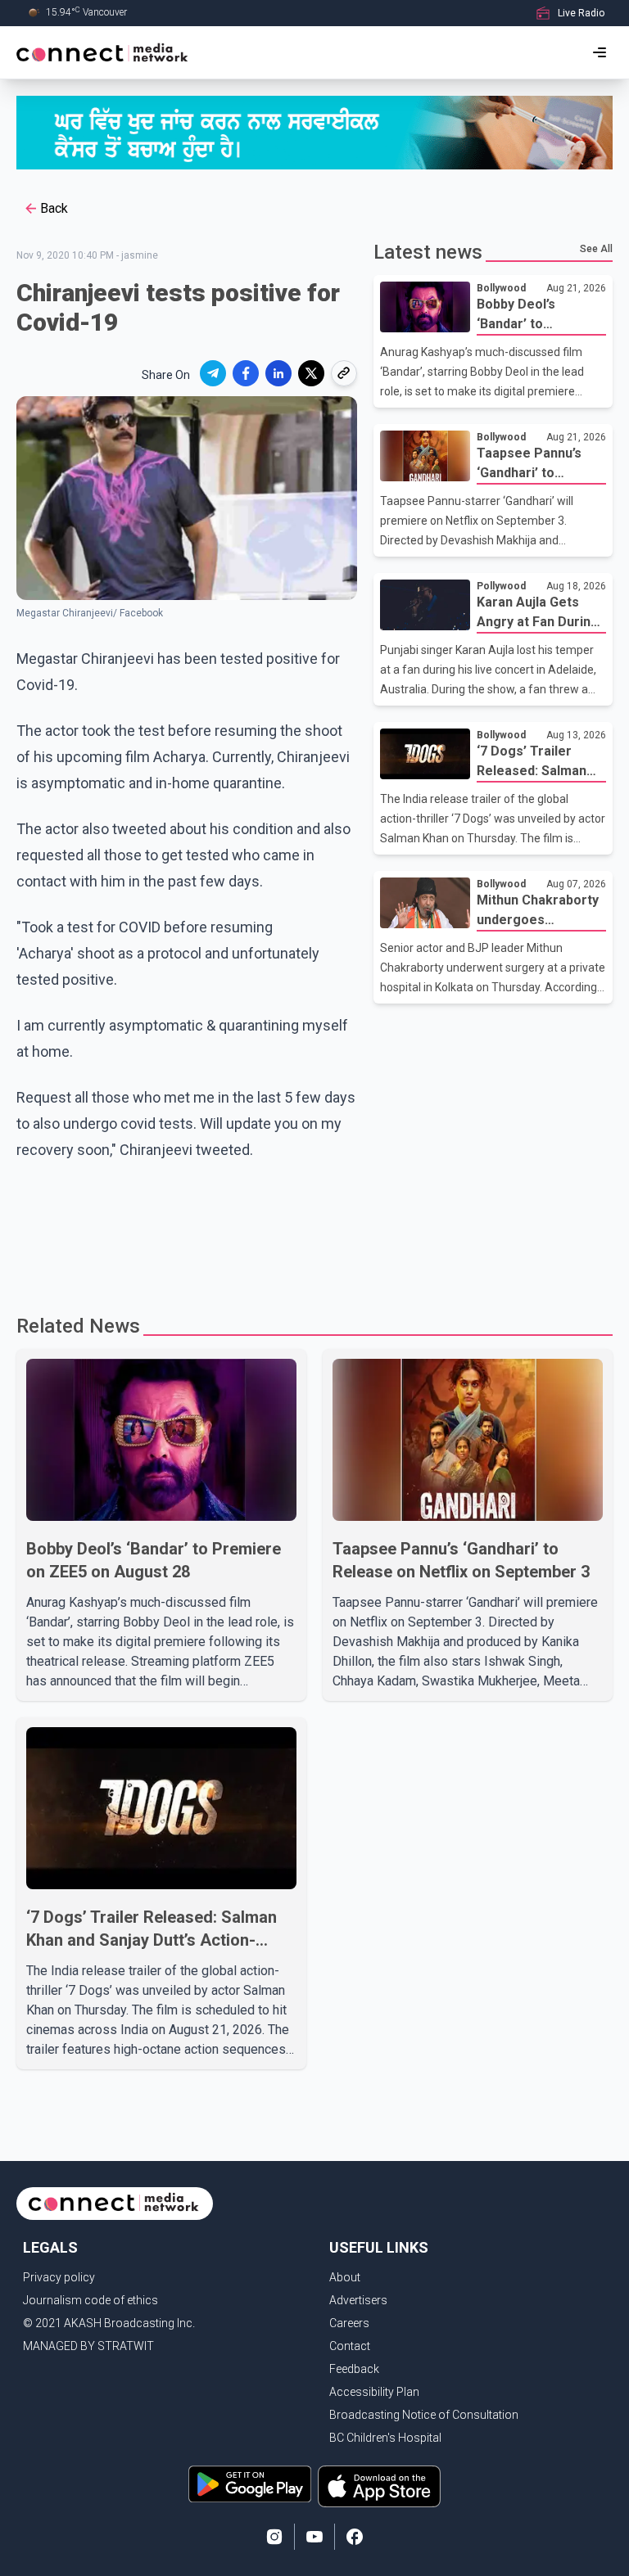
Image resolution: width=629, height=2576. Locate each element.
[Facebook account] (355, 2537)
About (345, 2277)
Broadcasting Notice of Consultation (424, 2415)
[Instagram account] (274, 2537)
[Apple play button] (379, 2486)
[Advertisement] (314, 1240)
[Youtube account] (314, 2537)
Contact (350, 2346)
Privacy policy (59, 2277)
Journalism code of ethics (91, 2300)
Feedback (354, 2369)
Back (54, 208)
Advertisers (358, 2300)
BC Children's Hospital (385, 2438)
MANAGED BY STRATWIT (88, 2346)
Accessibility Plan (374, 2392)
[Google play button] (250, 2486)
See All (596, 249)
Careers (349, 2323)
